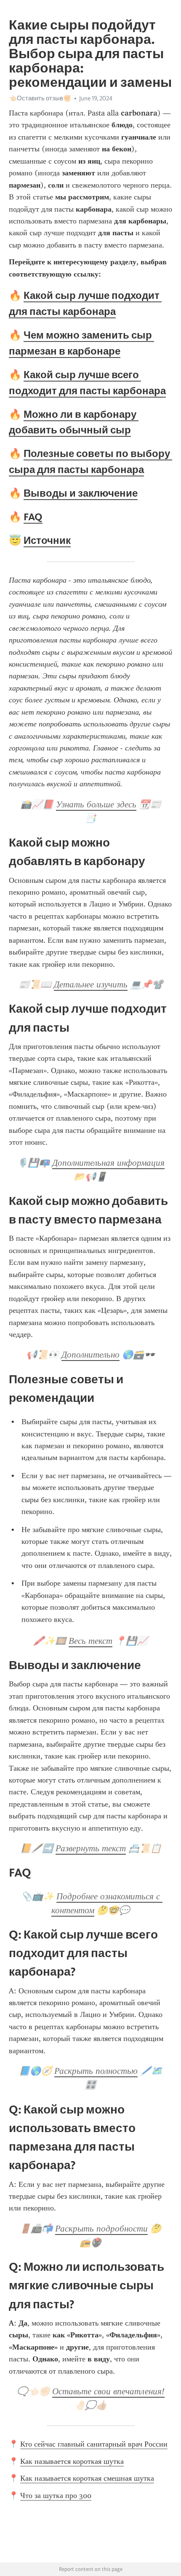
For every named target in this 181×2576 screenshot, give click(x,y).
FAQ (33, 517)
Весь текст (90, 1641)
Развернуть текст (91, 1848)
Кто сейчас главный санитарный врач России (94, 2444)
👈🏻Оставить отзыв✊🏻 (40, 98)
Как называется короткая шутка (72, 2461)
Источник (47, 540)
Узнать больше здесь (96, 804)
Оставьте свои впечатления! (108, 2391)
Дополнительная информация (108, 1163)
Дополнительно (90, 1355)
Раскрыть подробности (101, 2229)
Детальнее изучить (91, 984)
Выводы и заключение (81, 493)
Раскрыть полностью (96, 2071)
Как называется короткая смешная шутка (87, 2478)
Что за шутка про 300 (56, 2495)
